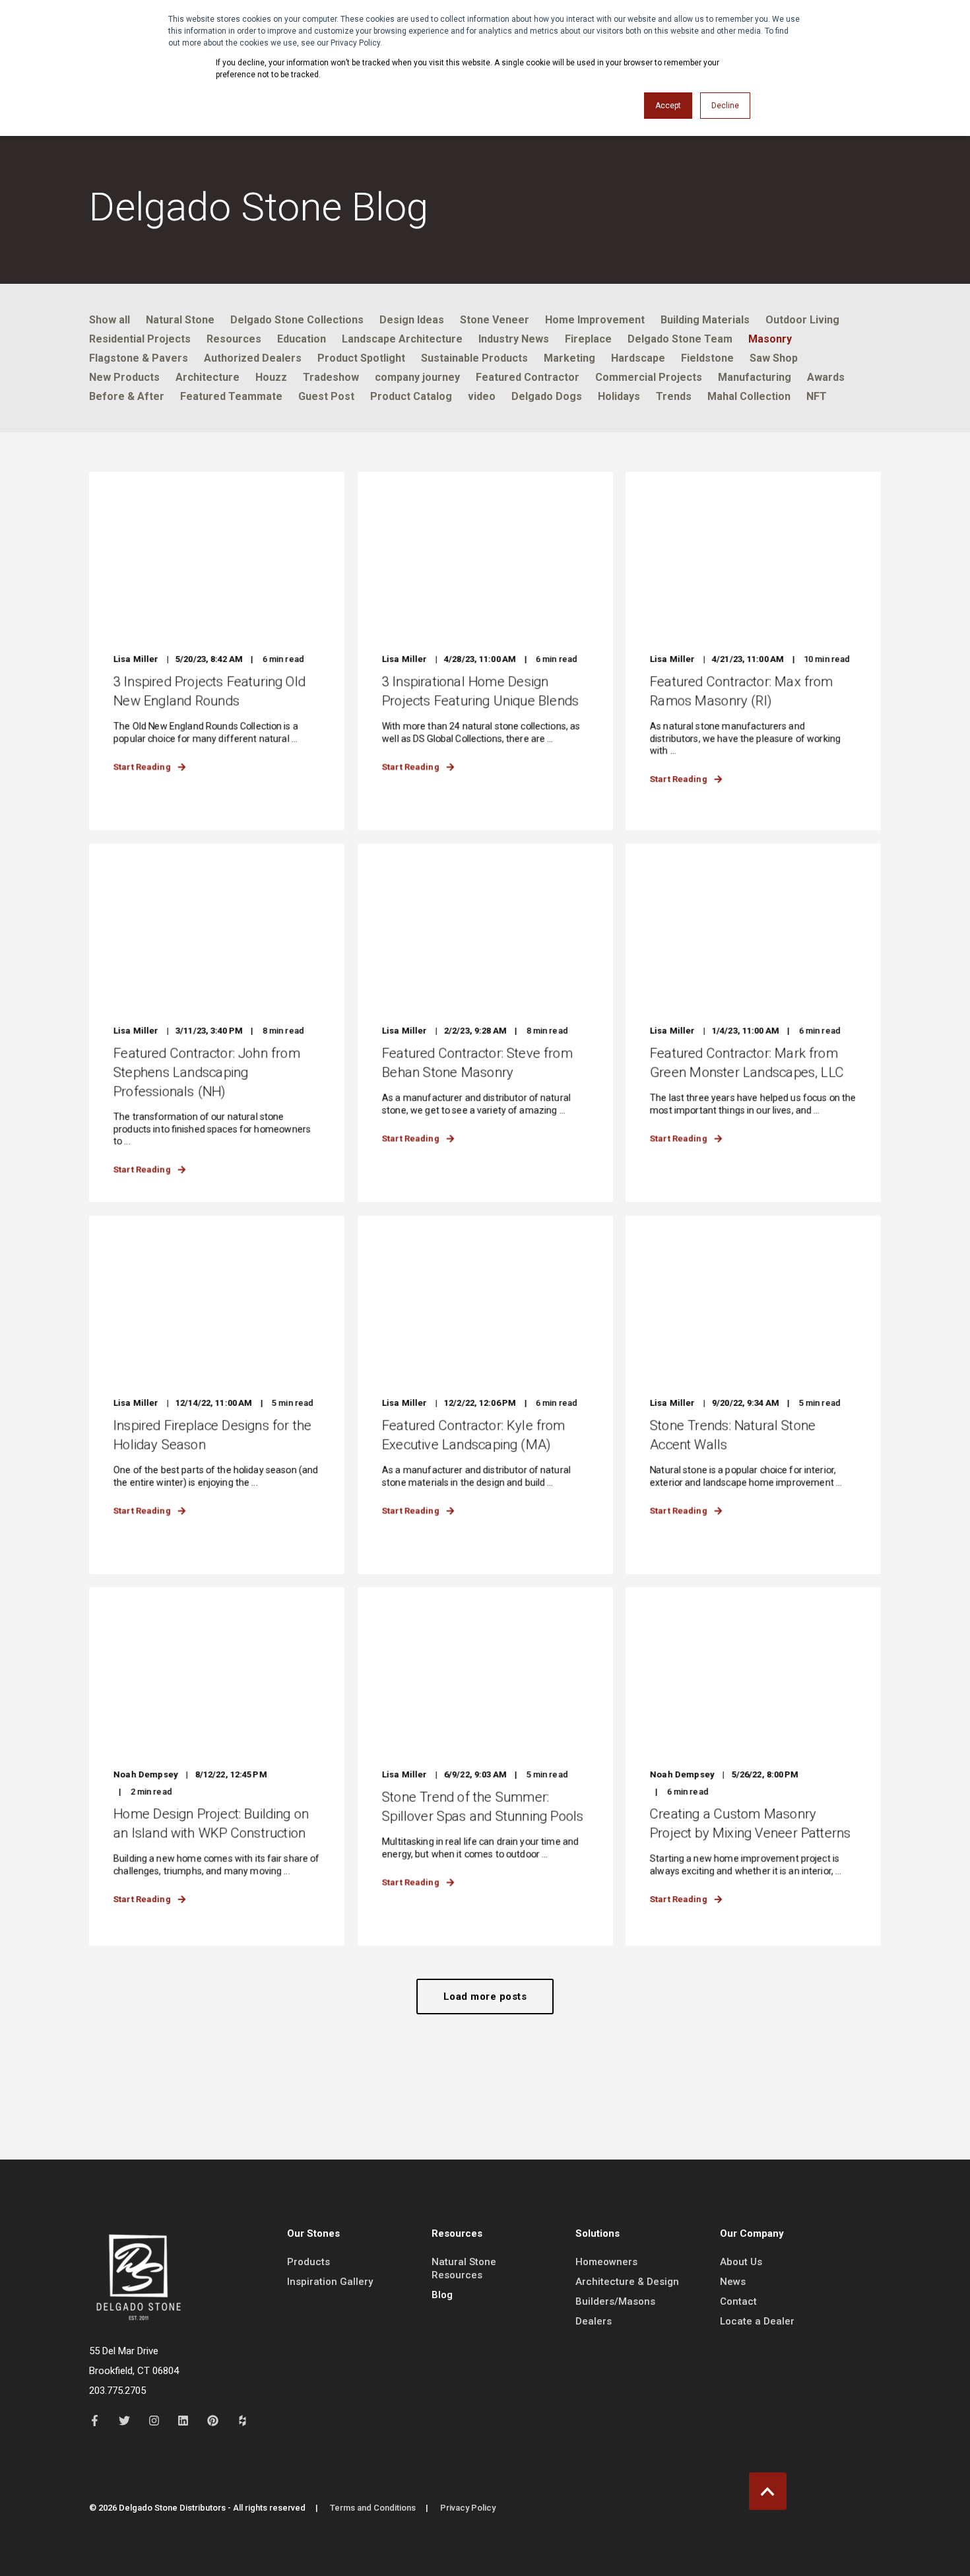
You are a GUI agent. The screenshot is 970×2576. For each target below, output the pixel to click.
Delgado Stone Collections (297, 320)
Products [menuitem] (308, 2262)
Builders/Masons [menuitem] (615, 2301)
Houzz (271, 377)
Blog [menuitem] (442, 2295)
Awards (826, 377)
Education (302, 339)
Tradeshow (331, 377)
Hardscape (638, 358)
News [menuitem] (733, 2282)
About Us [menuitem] (741, 2262)
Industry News (514, 339)
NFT (817, 396)
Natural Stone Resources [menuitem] (464, 2268)
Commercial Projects (649, 377)
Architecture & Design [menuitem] (627, 2282)
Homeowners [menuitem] (606, 2262)
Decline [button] (725, 106)
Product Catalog (411, 396)
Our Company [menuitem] (752, 2234)
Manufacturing (755, 377)
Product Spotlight (361, 358)
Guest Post (326, 396)
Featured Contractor (528, 377)
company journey (417, 377)
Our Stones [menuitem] (313, 2234)
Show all (110, 320)
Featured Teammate (231, 396)
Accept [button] (668, 106)
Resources (234, 339)
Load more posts (485, 1997)
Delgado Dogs (547, 396)
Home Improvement (595, 320)
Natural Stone (180, 320)
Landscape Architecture (402, 339)
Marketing (569, 358)
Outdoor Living (802, 320)
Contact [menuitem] (738, 2301)
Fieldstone (707, 358)
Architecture (208, 377)
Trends (674, 396)
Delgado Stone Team (680, 339)
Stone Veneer (495, 320)
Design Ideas (412, 320)
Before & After (127, 396)
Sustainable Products (474, 358)
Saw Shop (774, 358)
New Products (124, 377)
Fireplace (588, 339)
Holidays (619, 396)
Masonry (770, 339)
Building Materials (705, 320)
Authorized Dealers (253, 358)
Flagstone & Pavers (139, 358)
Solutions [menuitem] (598, 2234)
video (482, 396)
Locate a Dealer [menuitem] (757, 2321)
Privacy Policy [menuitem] (468, 2508)
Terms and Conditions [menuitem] (373, 2508)
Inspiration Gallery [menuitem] (330, 2282)
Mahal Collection (749, 396)
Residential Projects (140, 339)
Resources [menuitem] (457, 2234)
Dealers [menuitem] (594, 2321)
